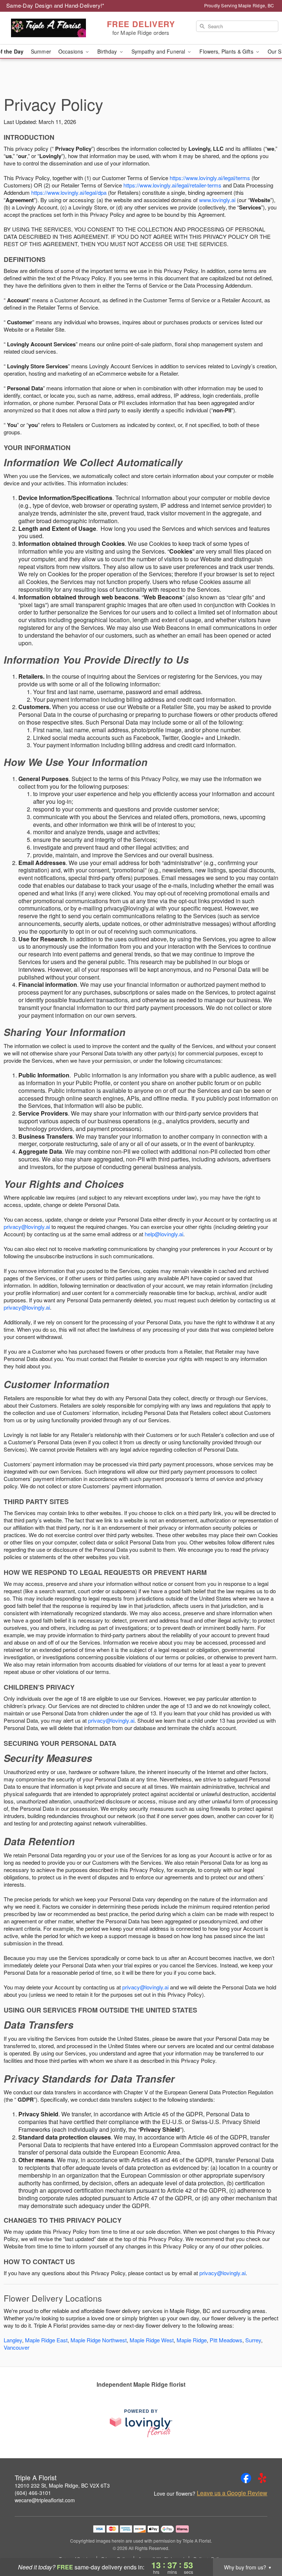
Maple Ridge (192, 2340)
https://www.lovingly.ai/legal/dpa (69, 192)
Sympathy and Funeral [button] (159, 51)
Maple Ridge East (46, 2340)
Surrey (253, 2340)
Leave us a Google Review (232, 2493)
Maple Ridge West (152, 2340)
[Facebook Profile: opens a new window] (246, 2478)
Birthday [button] (108, 51)
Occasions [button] (71, 51)
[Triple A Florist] (48, 28)
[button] (263, 2545)
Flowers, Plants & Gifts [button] (227, 51)
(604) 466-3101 (33, 2493)
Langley (13, 2340)
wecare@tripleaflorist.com (45, 2500)
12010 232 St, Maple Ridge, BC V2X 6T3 (62, 2485)
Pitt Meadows (226, 2340)
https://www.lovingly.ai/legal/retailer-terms (172, 185)
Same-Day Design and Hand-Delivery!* (55, 5)
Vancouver (17, 2347)
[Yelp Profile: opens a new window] (262, 2478)
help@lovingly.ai (164, 1234)
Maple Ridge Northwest (99, 2340)
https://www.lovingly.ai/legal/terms (210, 178)
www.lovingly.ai (217, 200)
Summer (41, 51)
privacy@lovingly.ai (27, 1227)
